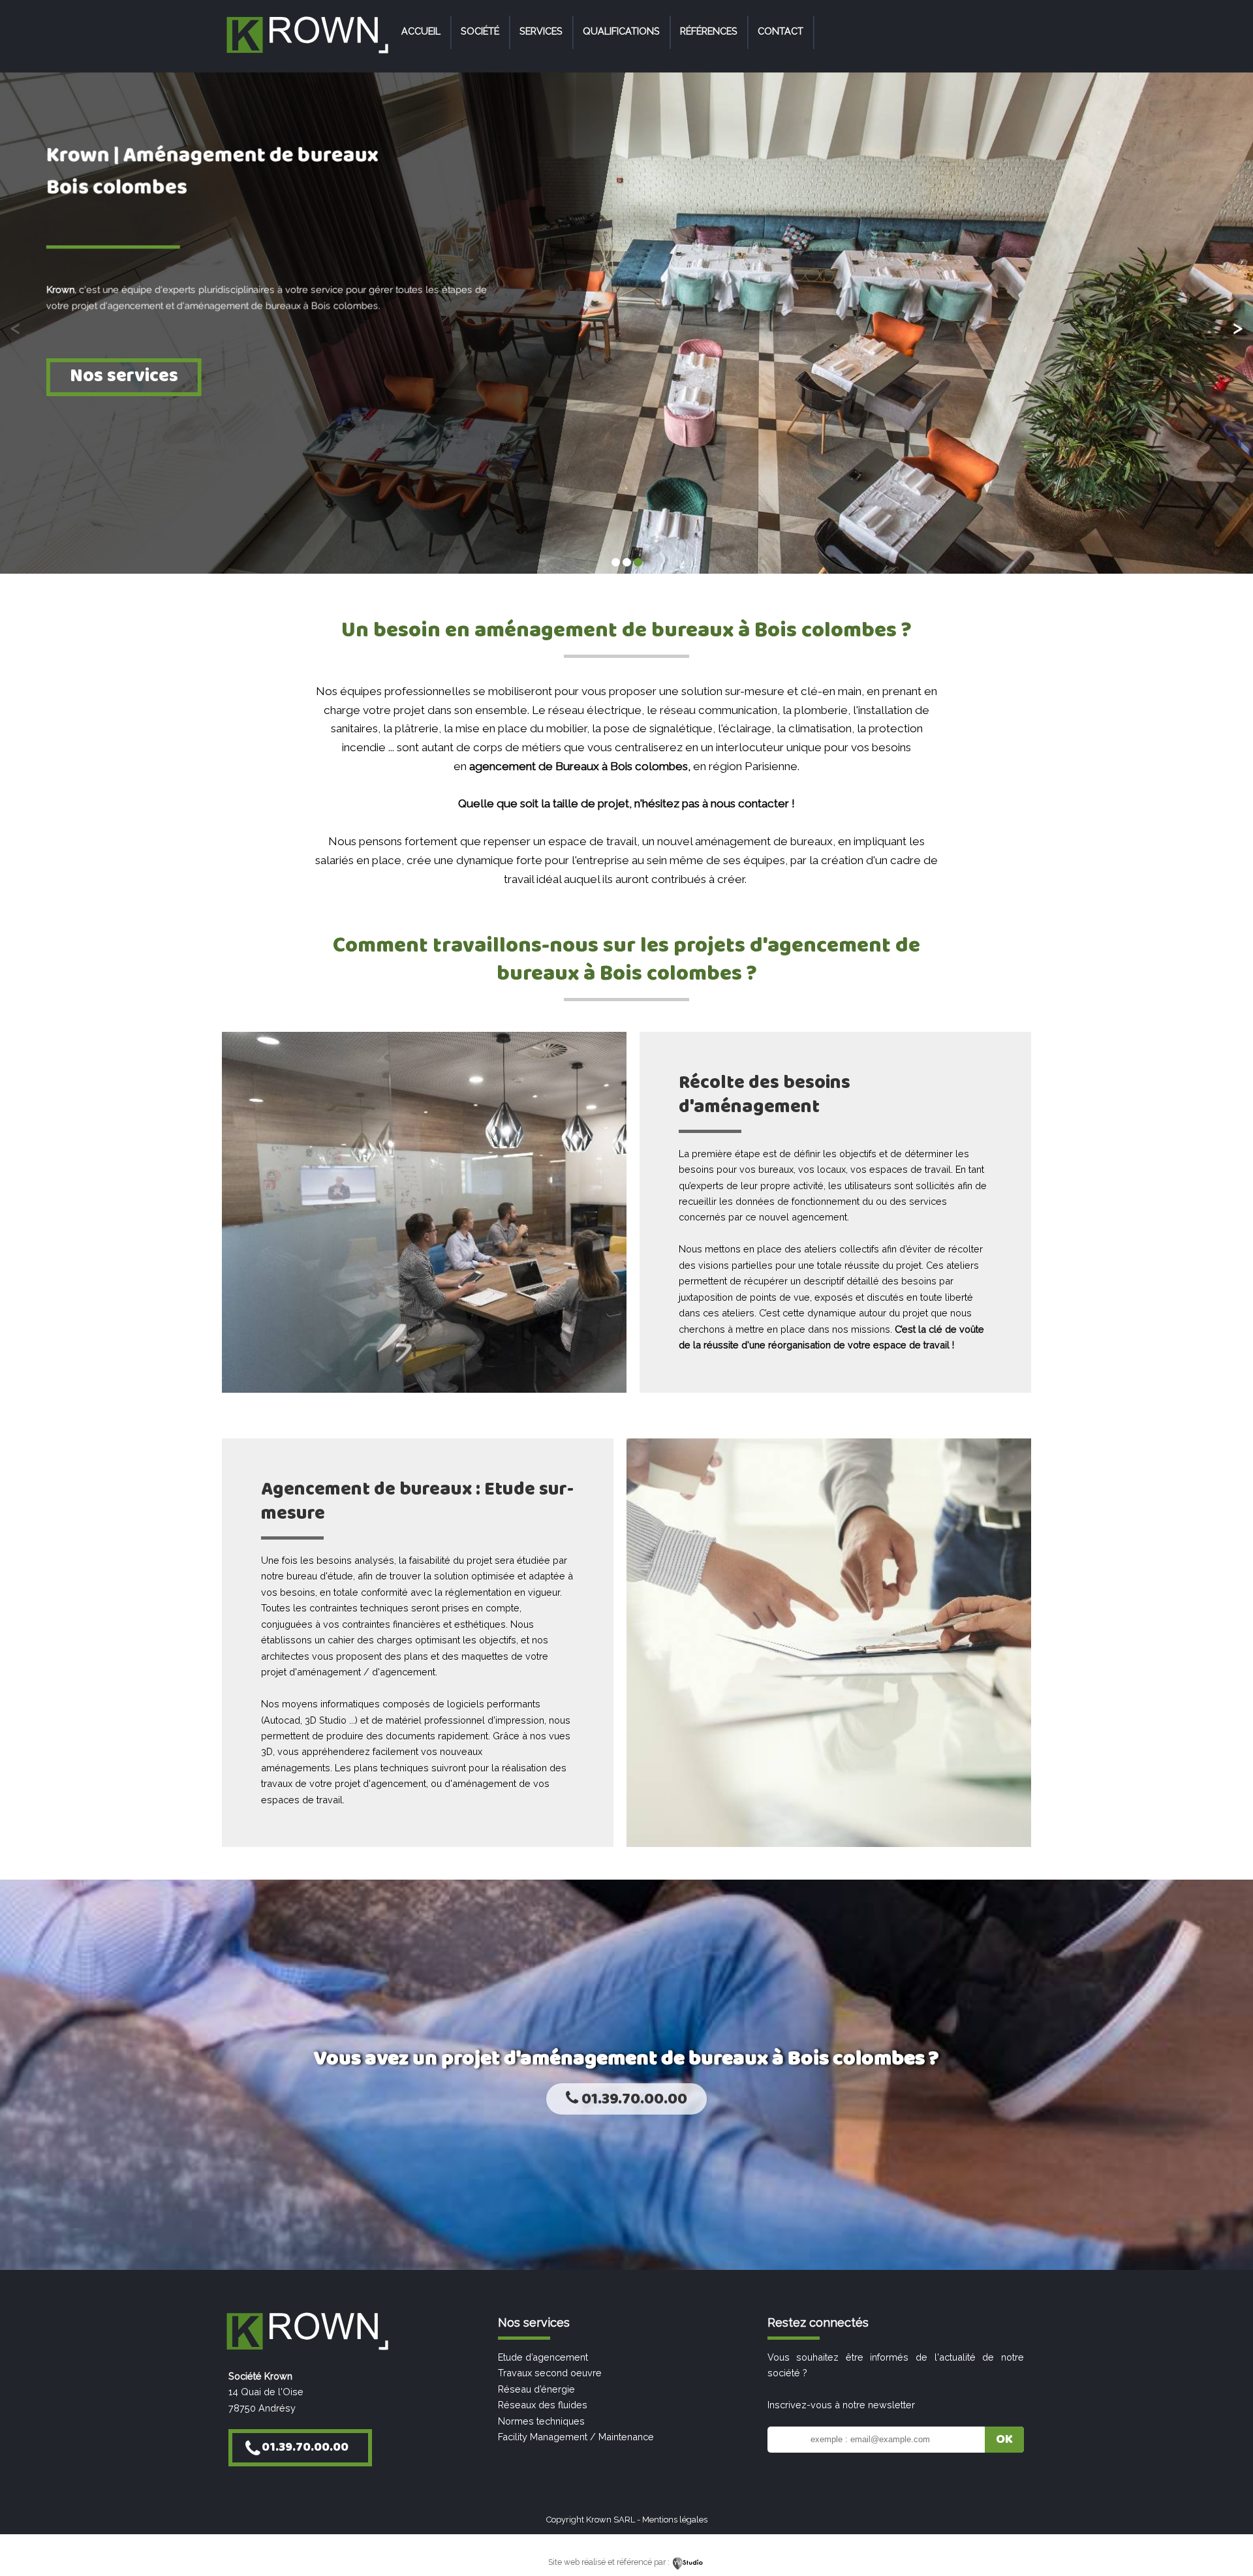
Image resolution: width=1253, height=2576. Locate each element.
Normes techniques (541, 2421)
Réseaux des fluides (543, 2405)
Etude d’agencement (543, 2357)
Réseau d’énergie (536, 2389)
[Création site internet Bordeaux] (688, 2562)
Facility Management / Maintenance (576, 2437)
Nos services (124, 376)
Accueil (421, 31)
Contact (781, 31)
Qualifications (621, 31)
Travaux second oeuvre (550, 2373)
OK (1004, 2440)
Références (709, 31)
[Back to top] (1225, 2538)
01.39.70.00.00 (633, 2099)
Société (480, 31)
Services (541, 31)
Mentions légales (675, 2520)
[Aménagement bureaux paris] (307, 54)
